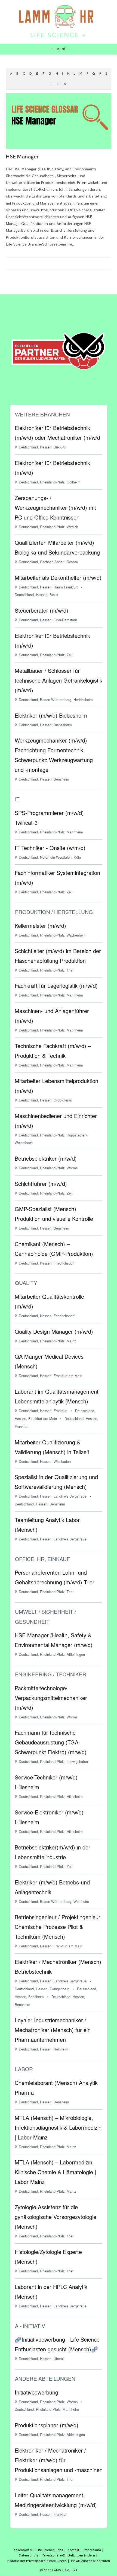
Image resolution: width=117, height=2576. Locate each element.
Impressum (92, 2550)
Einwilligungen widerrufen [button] (90, 2561)
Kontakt (73, 2550)
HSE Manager (22, 157)
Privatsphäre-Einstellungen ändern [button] (69, 2555)
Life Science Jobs (50, 2550)
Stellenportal (22, 2550)
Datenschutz (28, 2555)
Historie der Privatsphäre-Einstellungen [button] (37, 2561)
